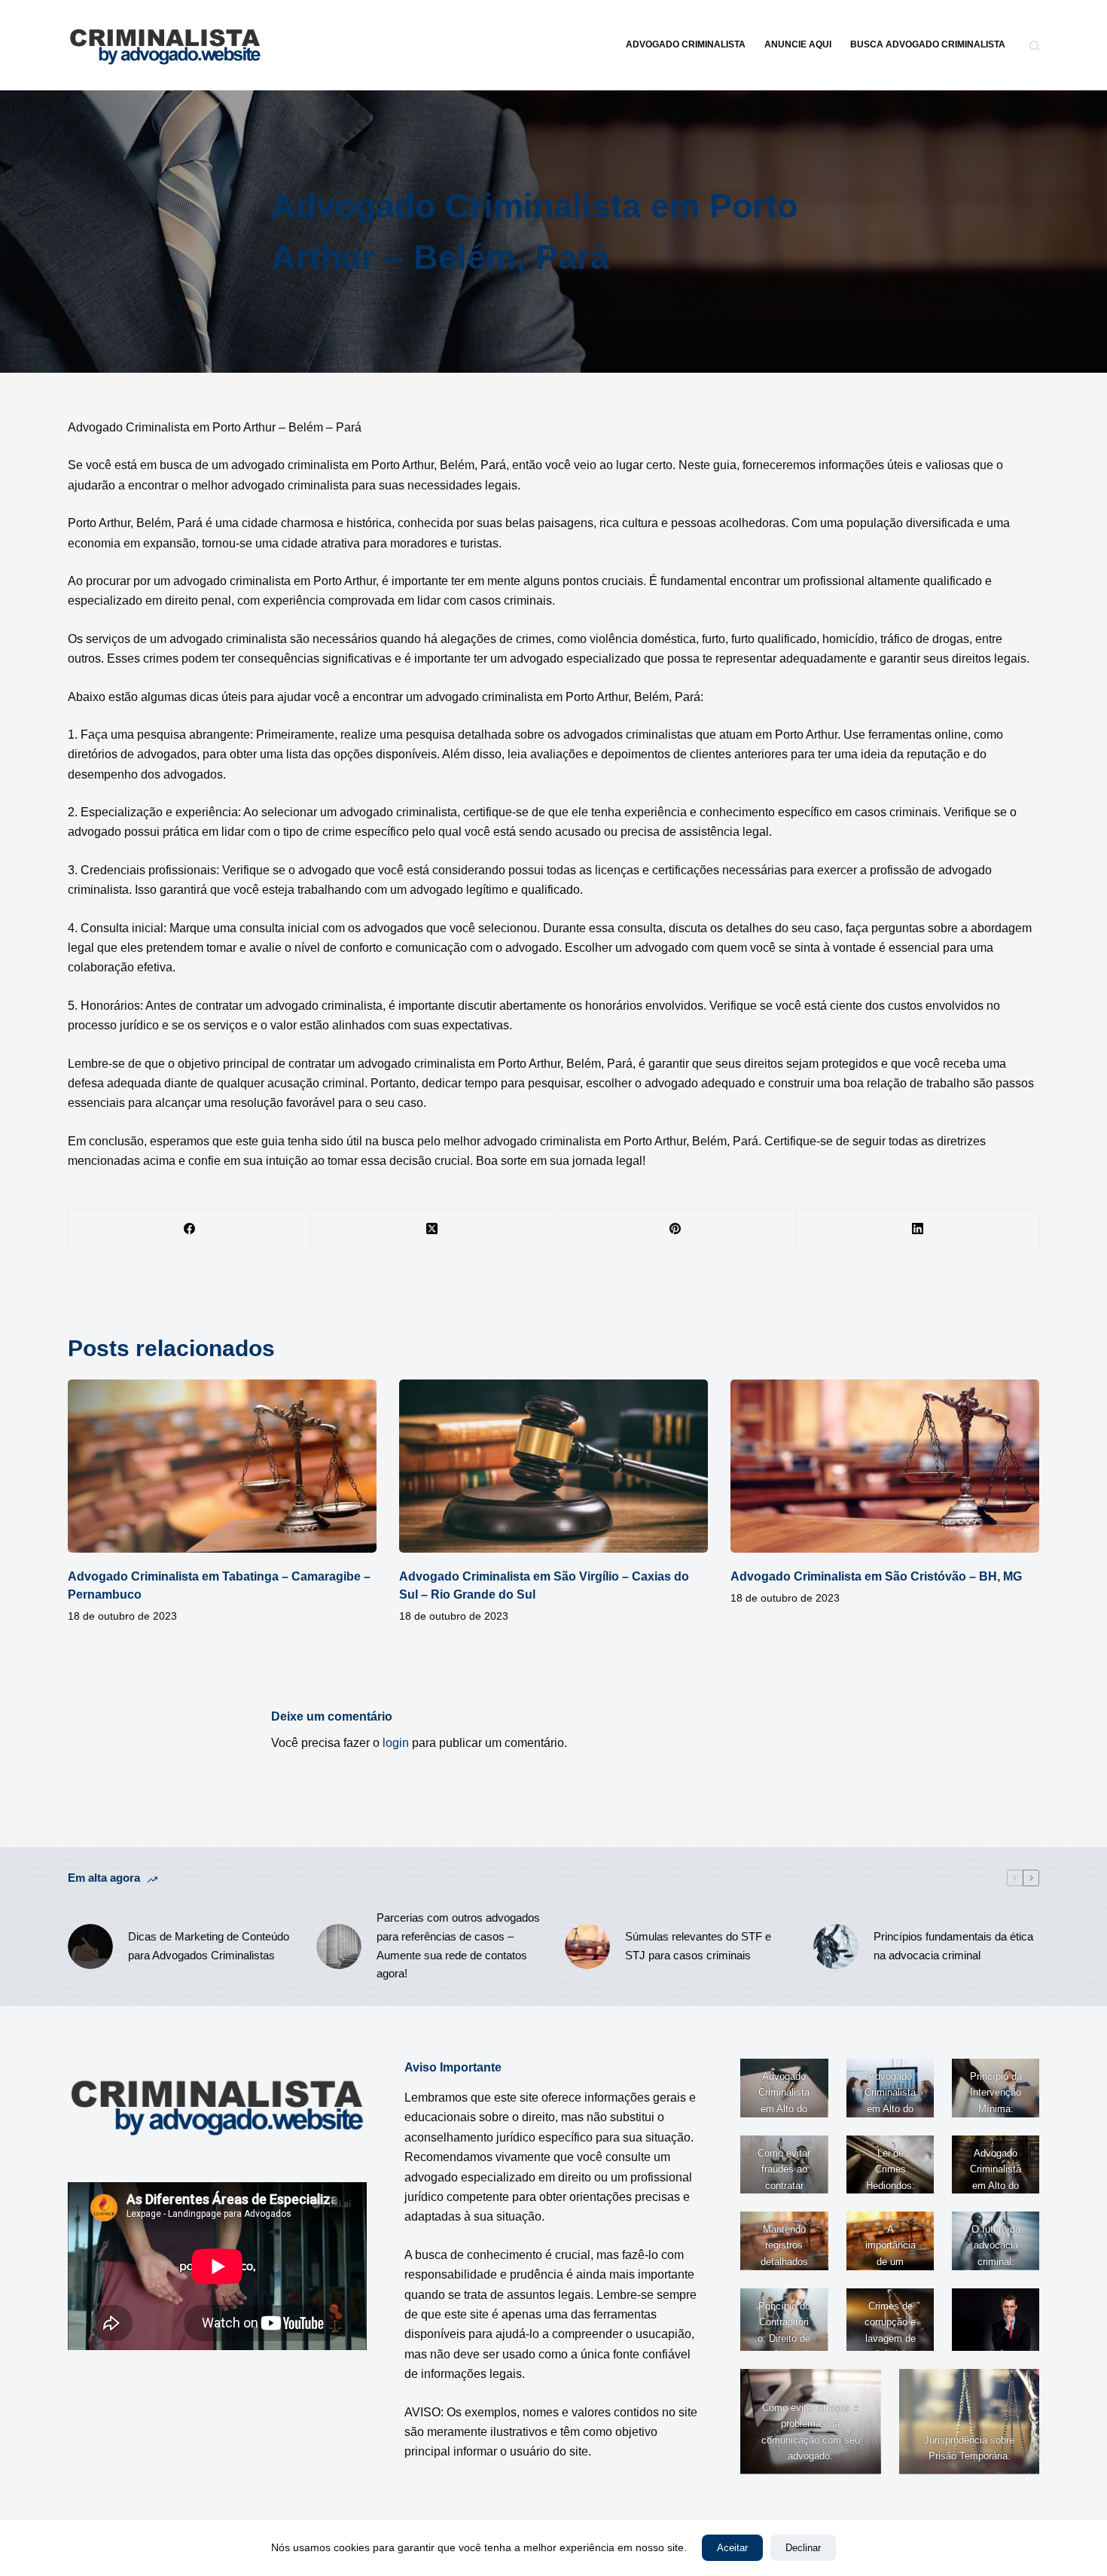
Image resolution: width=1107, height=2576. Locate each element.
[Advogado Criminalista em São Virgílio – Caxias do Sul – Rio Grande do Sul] (553, 1466)
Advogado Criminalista (686, 44)
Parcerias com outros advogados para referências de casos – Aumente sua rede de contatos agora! (458, 1945)
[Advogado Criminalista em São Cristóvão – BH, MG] (885, 1466)
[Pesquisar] (1034, 46)
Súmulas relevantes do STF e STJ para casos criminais (698, 1946)
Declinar (803, 2548)
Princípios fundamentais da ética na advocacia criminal (953, 1946)
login (396, 1743)
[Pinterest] (675, 1229)
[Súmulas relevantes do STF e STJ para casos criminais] (587, 1946)
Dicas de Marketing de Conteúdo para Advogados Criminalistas (209, 1946)
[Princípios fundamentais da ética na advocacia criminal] (836, 1946)
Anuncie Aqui (798, 44)
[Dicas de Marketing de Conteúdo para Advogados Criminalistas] (90, 1946)
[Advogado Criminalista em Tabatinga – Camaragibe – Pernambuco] (222, 1466)
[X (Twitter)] (432, 1229)
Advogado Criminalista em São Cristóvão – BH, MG (876, 1576)
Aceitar (732, 2548)
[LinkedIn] (918, 1229)
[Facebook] (190, 1229)
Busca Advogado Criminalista (928, 44)
